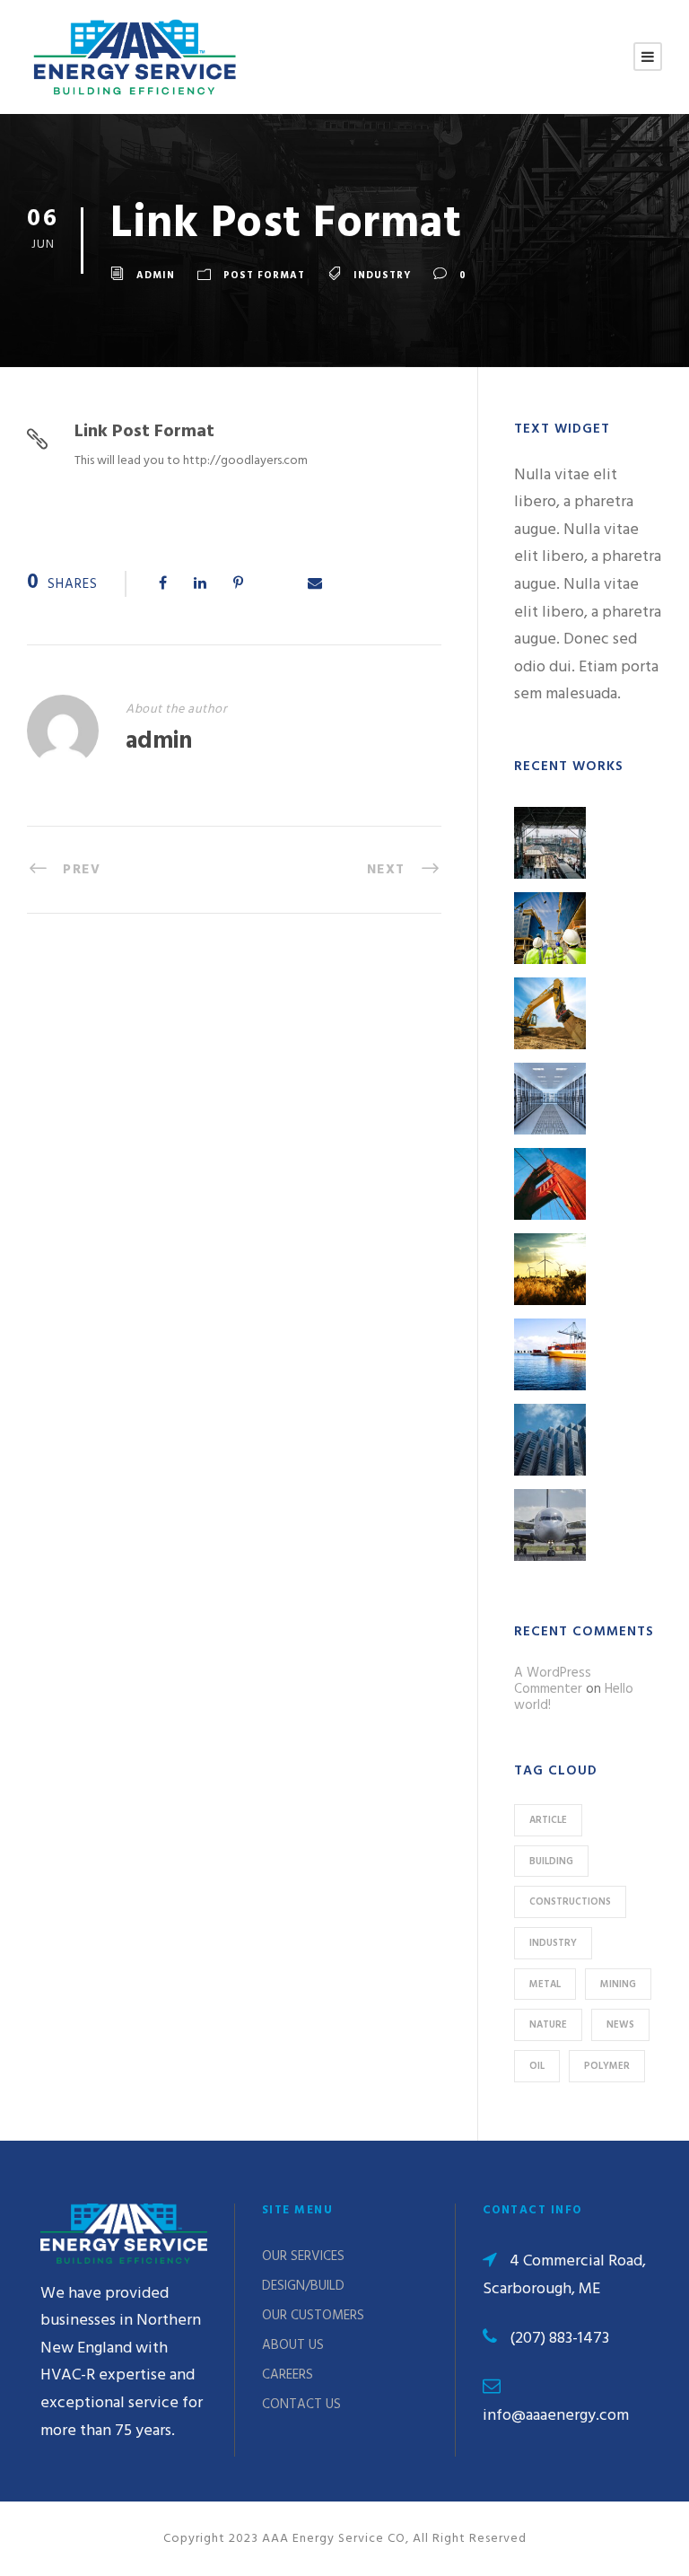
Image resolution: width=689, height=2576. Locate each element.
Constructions (570, 1902)
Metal (545, 1985)
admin (156, 276)
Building (551, 1862)
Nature (548, 2025)
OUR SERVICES (303, 2256)
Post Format (264, 276)
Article (548, 1820)
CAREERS (288, 2375)
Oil (537, 2066)
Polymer (607, 2066)
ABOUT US (293, 2345)
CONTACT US (301, 2405)
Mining (618, 1985)
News (620, 2025)
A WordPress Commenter (553, 1681)
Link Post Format (144, 432)
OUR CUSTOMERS (313, 2316)
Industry (382, 276)
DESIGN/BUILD (303, 2286)
